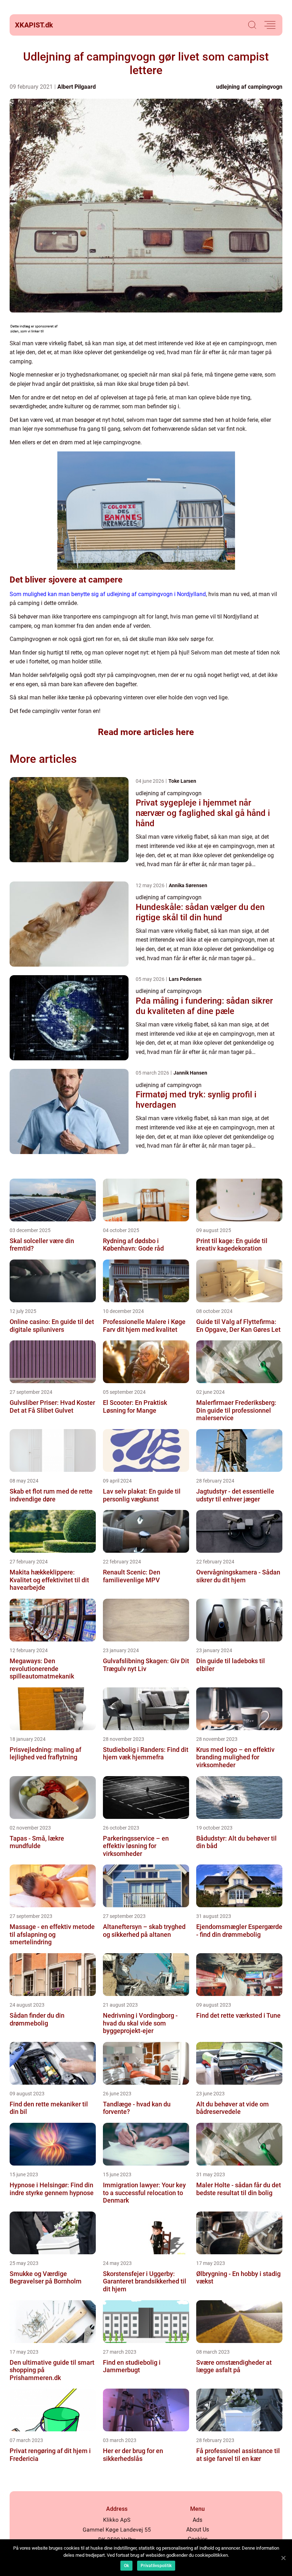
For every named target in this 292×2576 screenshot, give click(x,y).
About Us (198, 2530)
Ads (197, 2520)
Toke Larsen (182, 781)
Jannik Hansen (190, 1073)
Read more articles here (146, 732)
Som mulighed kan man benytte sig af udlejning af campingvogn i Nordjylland (108, 594)
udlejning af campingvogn (249, 87)
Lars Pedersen (185, 979)
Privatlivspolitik (156, 2566)
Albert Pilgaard (77, 87)
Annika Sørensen (188, 885)
